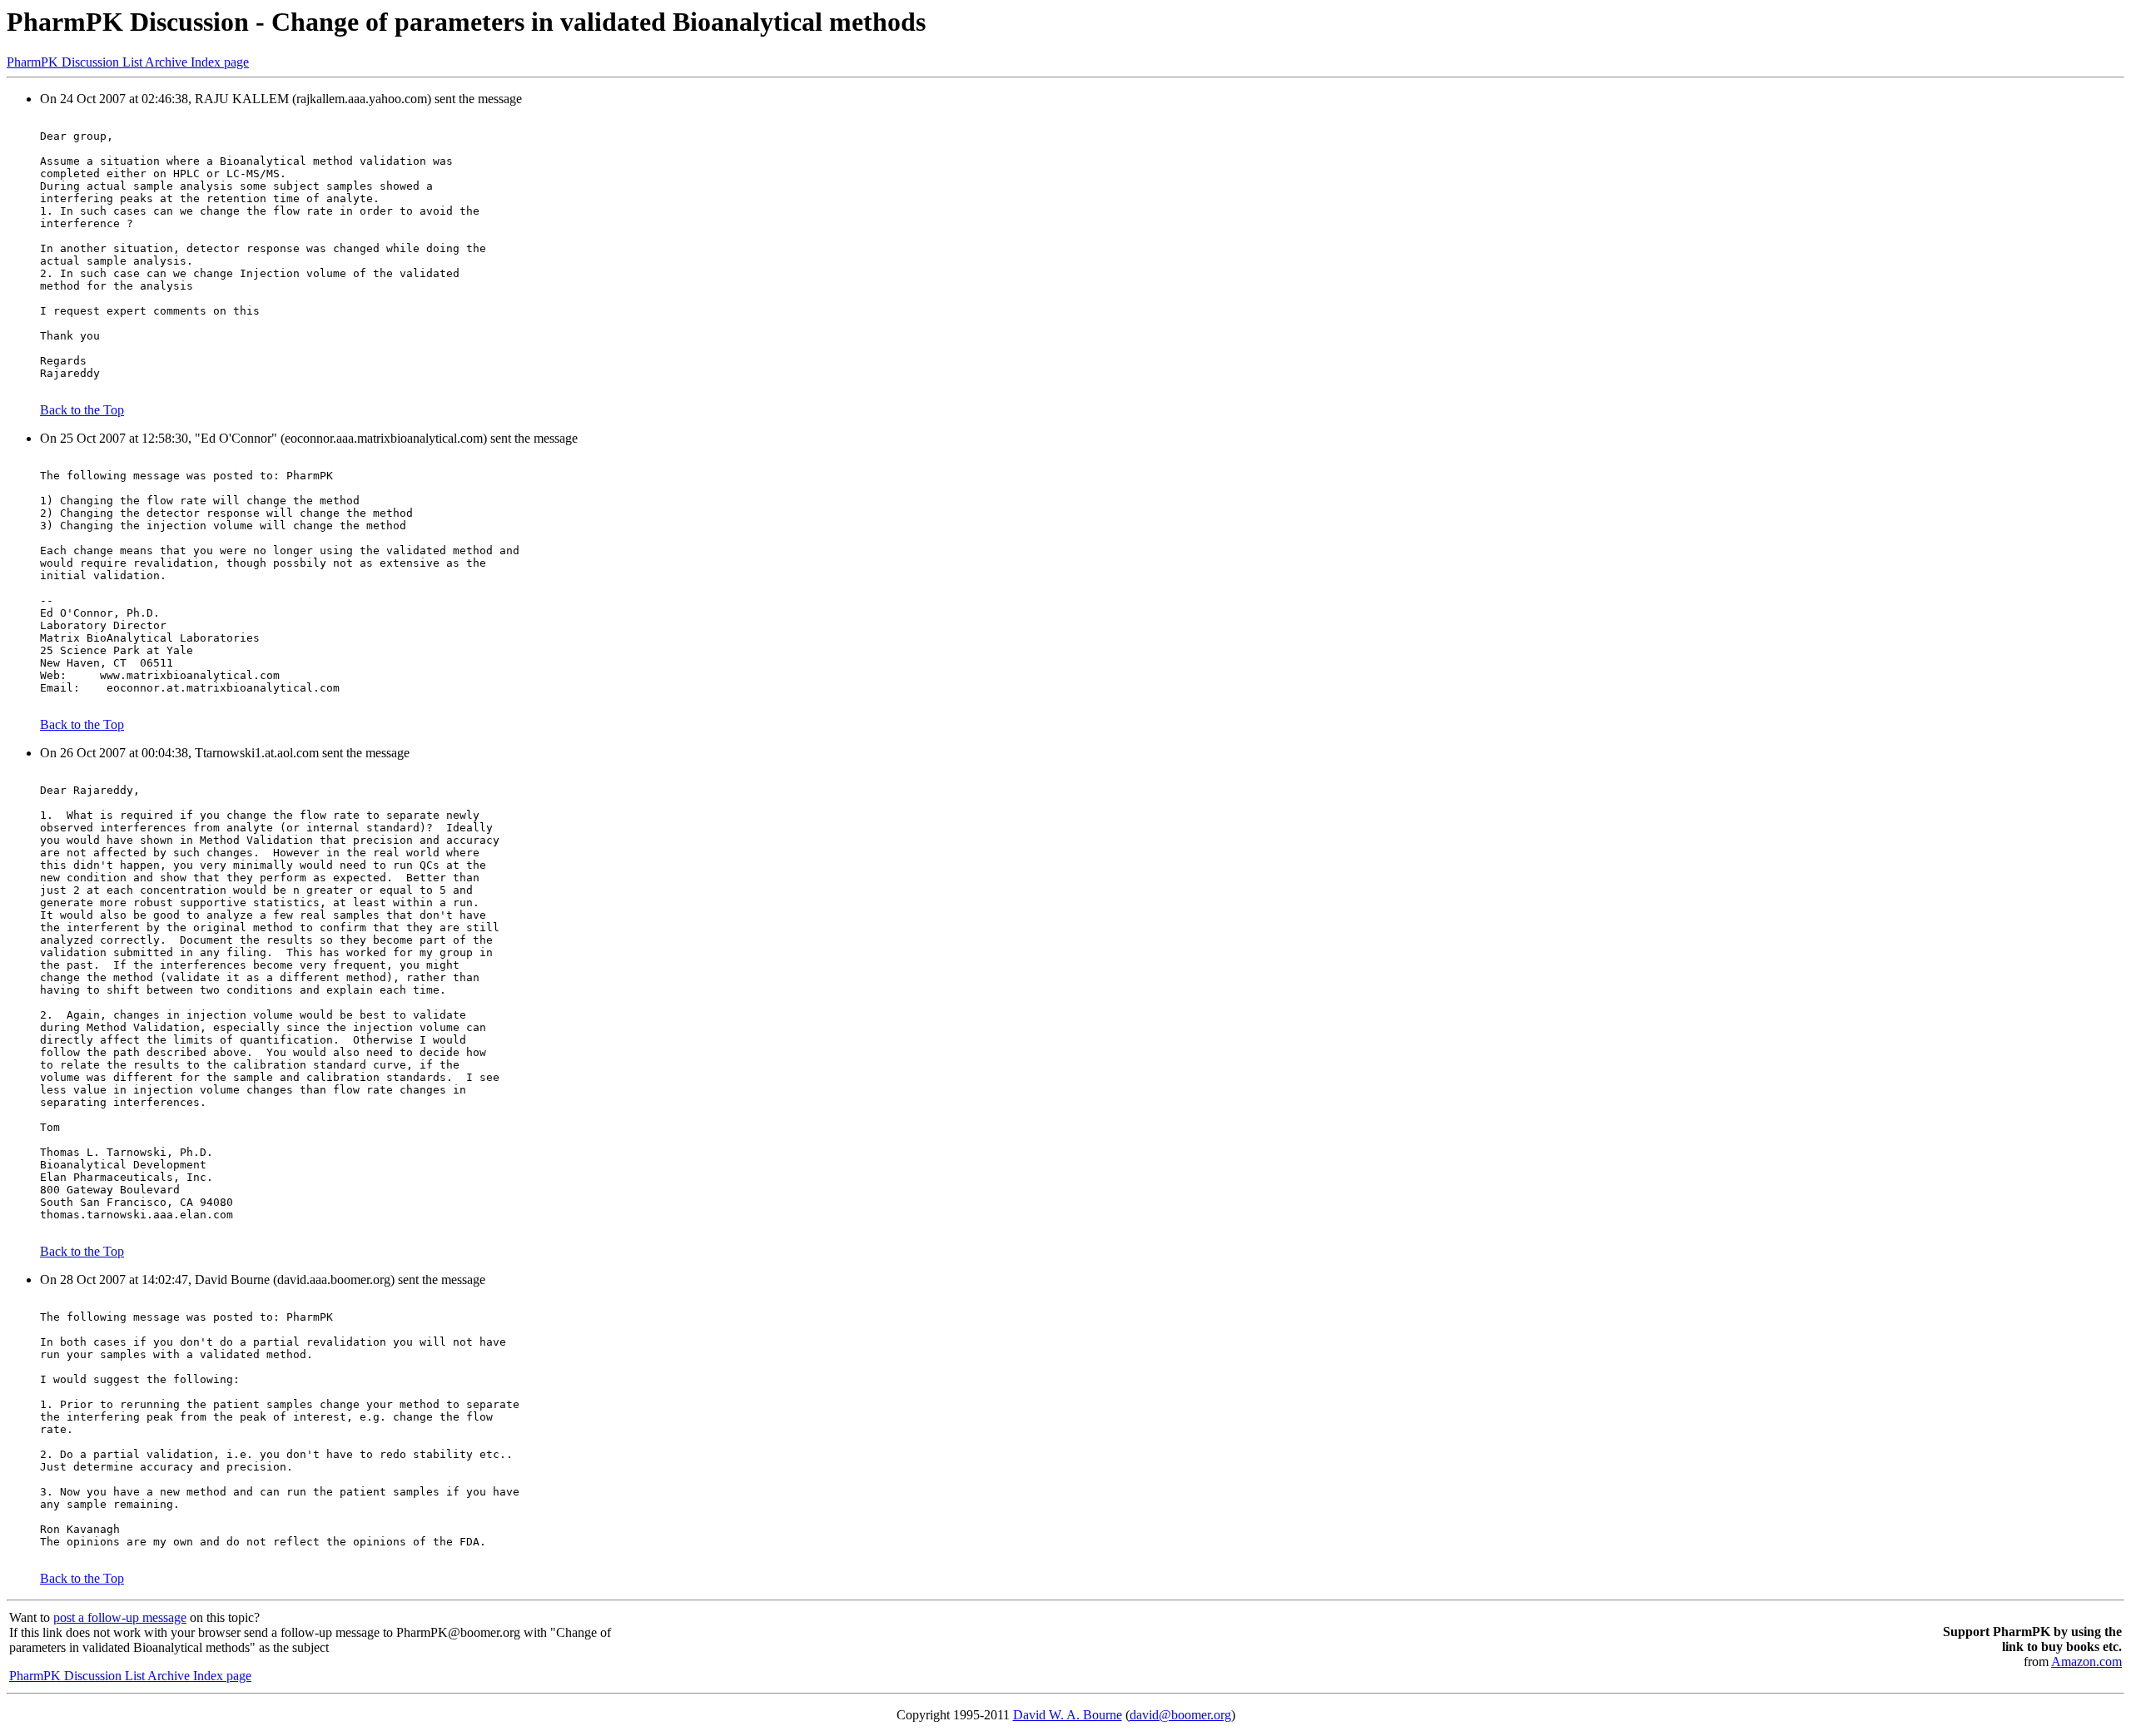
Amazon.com (2086, 1662)
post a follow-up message (120, 1617)
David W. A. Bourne (1068, 1715)
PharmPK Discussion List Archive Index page (128, 62)
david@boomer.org (1180, 1715)
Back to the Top (82, 410)
